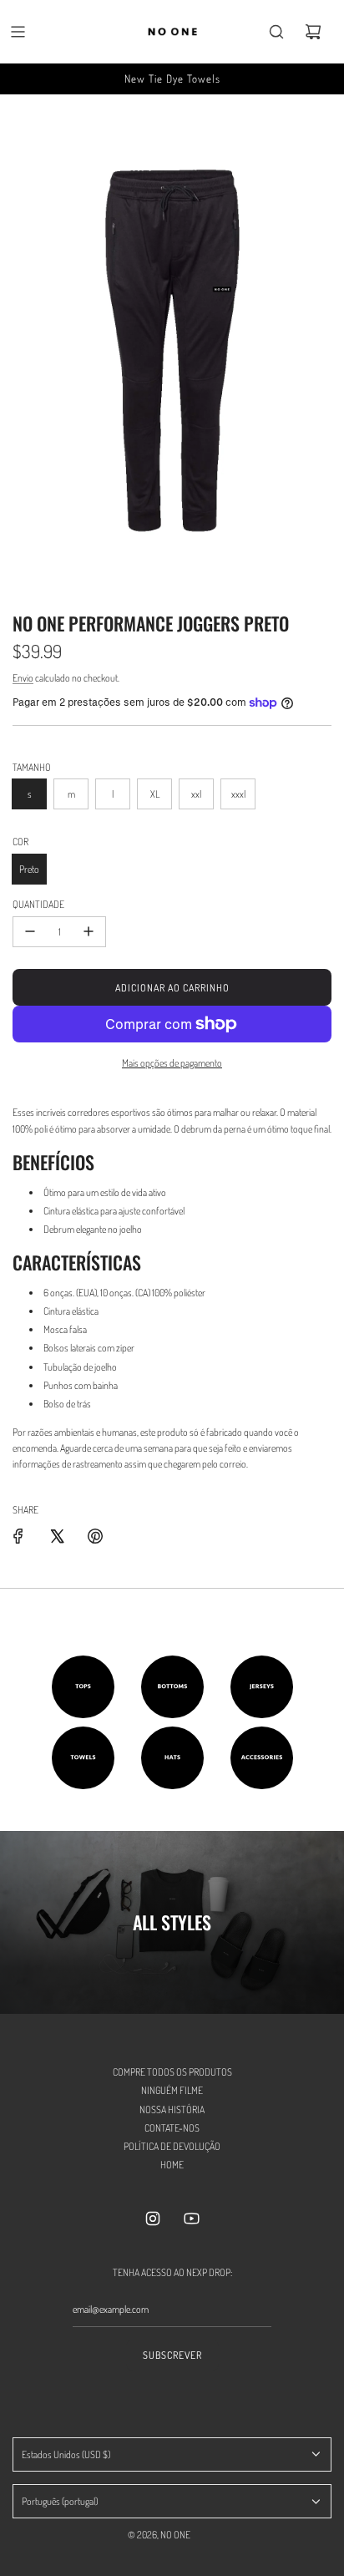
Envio (23, 678)
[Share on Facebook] (18, 1536)
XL (155, 794)
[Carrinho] (313, 32)
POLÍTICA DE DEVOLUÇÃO (172, 2146)
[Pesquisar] (276, 32)
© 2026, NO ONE (159, 2535)
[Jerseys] (262, 1687)
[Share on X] (57, 1536)
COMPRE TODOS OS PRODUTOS (172, 2072)
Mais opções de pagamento (172, 1063)
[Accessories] (262, 1758)
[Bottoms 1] (172, 1687)
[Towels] (83, 1758)
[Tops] (83, 1687)
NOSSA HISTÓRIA (172, 2109)
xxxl (238, 794)
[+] (89, 932)
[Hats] (172, 1758)
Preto (29, 869)
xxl (196, 794)
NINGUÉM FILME (172, 2090)
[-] (30, 932)
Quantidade (38, 904)
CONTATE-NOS (172, 2128)
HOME (172, 2165)
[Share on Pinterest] (95, 1536)
